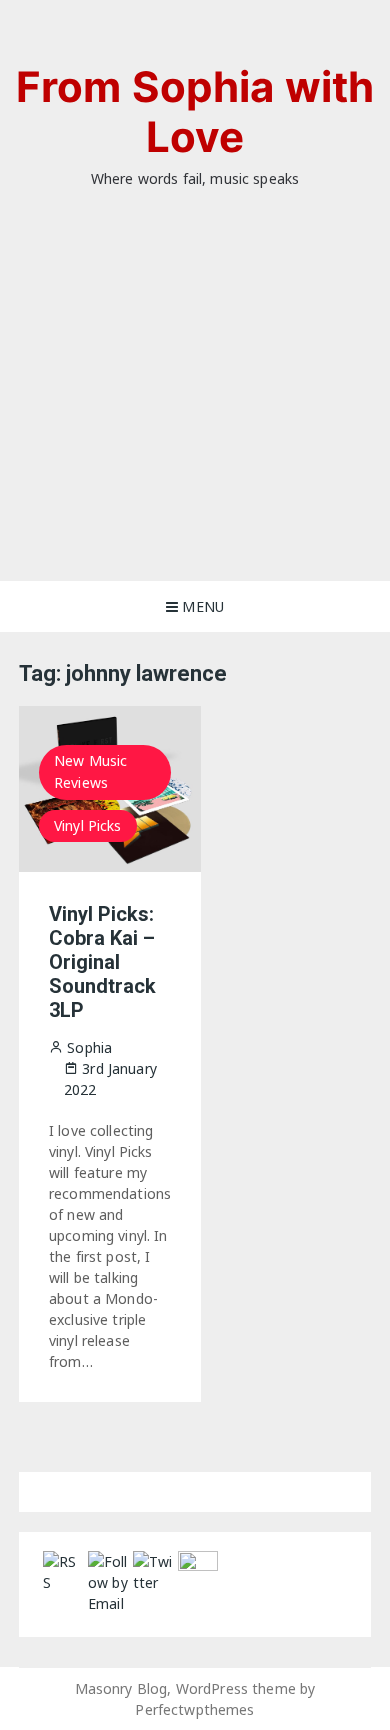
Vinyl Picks (88, 825)
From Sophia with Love (195, 111)
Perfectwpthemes (194, 1709)
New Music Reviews (90, 771)
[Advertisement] (195, 415)
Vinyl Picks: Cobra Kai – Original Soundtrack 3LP (102, 962)
